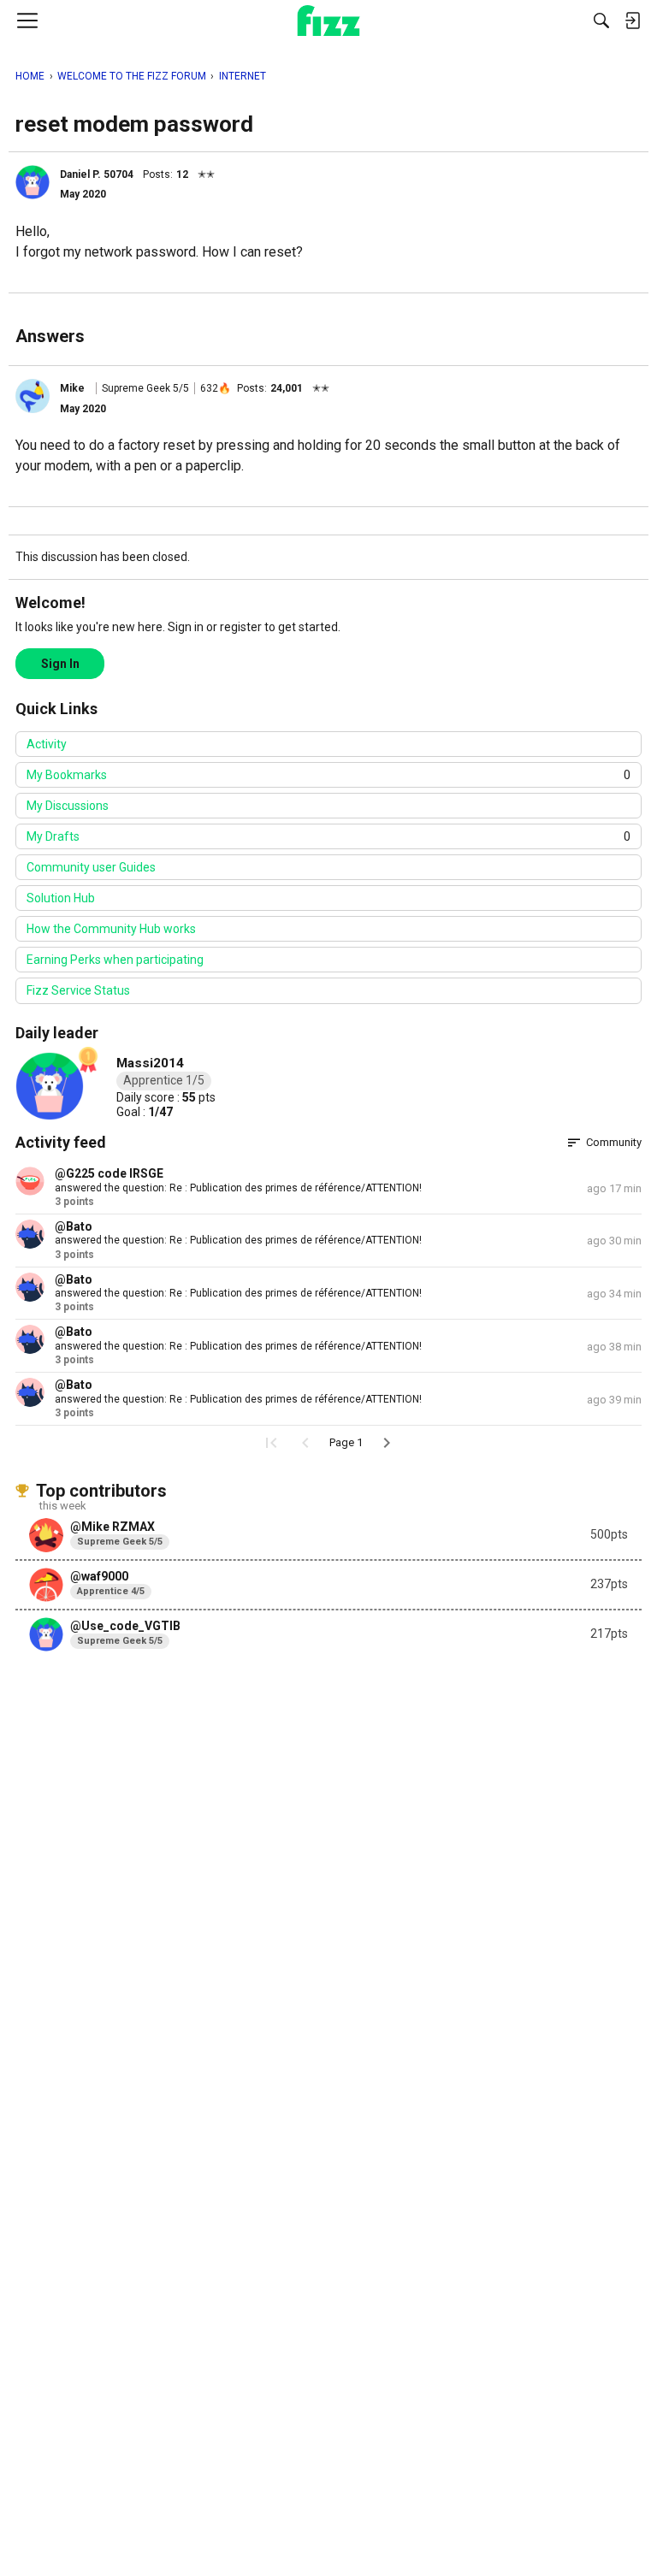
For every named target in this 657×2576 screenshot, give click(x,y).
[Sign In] (632, 21)
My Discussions (68, 806)
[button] (33, 182)
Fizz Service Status (78, 990)
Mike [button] (72, 388)
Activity (47, 744)
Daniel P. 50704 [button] (97, 174)
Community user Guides (91, 867)
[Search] (601, 21)
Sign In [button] (60, 664)
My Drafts (328, 836)
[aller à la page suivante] (387, 1443)
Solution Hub (61, 898)
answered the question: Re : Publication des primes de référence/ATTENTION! (238, 1188)
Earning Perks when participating (115, 960)
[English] (329, 21)
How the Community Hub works (111, 929)
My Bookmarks (328, 775)
